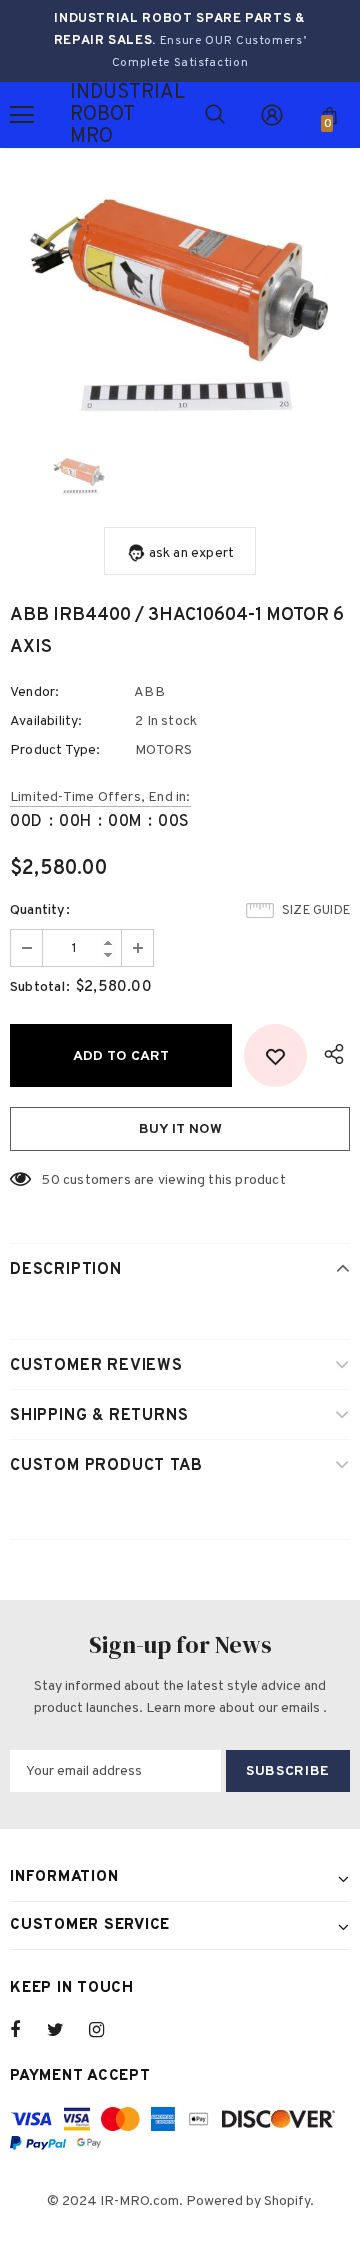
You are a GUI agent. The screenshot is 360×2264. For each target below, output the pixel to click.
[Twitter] (65, 2030)
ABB (149, 692)
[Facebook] (28, 2030)
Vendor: (34, 692)
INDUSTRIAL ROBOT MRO (95, 115)
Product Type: (55, 750)
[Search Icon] (215, 115)
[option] (180, 303)
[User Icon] (272, 115)
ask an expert (192, 553)
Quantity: (40, 910)
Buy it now (180, 1129)
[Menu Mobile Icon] (22, 115)
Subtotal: (40, 987)
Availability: (46, 721)
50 (50, 1180)
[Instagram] (107, 2030)
